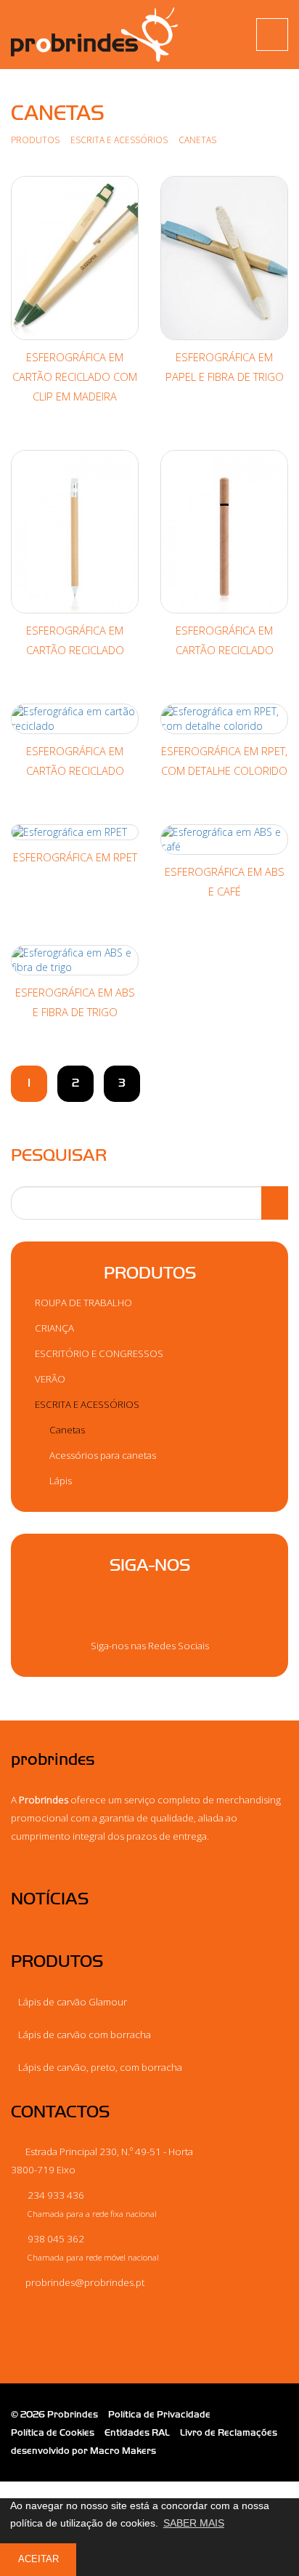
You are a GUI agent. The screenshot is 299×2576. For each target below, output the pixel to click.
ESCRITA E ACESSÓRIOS (120, 140)
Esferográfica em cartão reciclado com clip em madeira (75, 377)
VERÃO (49, 1379)
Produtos (35, 140)
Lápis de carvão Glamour (73, 2002)
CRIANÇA (53, 1328)
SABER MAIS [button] (194, 2523)
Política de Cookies (53, 2432)
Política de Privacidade (159, 2414)
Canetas (66, 1430)
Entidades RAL (137, 2432)
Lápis (60, 1481)
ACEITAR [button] (38, 2559)
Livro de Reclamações (229, 2432)
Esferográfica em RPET (75, 857)
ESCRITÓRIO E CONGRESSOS (98, 1353)
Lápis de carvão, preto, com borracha (100, 2067)
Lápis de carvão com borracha (85, 2034)
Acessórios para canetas (102, 1455)
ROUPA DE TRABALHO (82, 1303)
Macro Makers (123, 2451)
